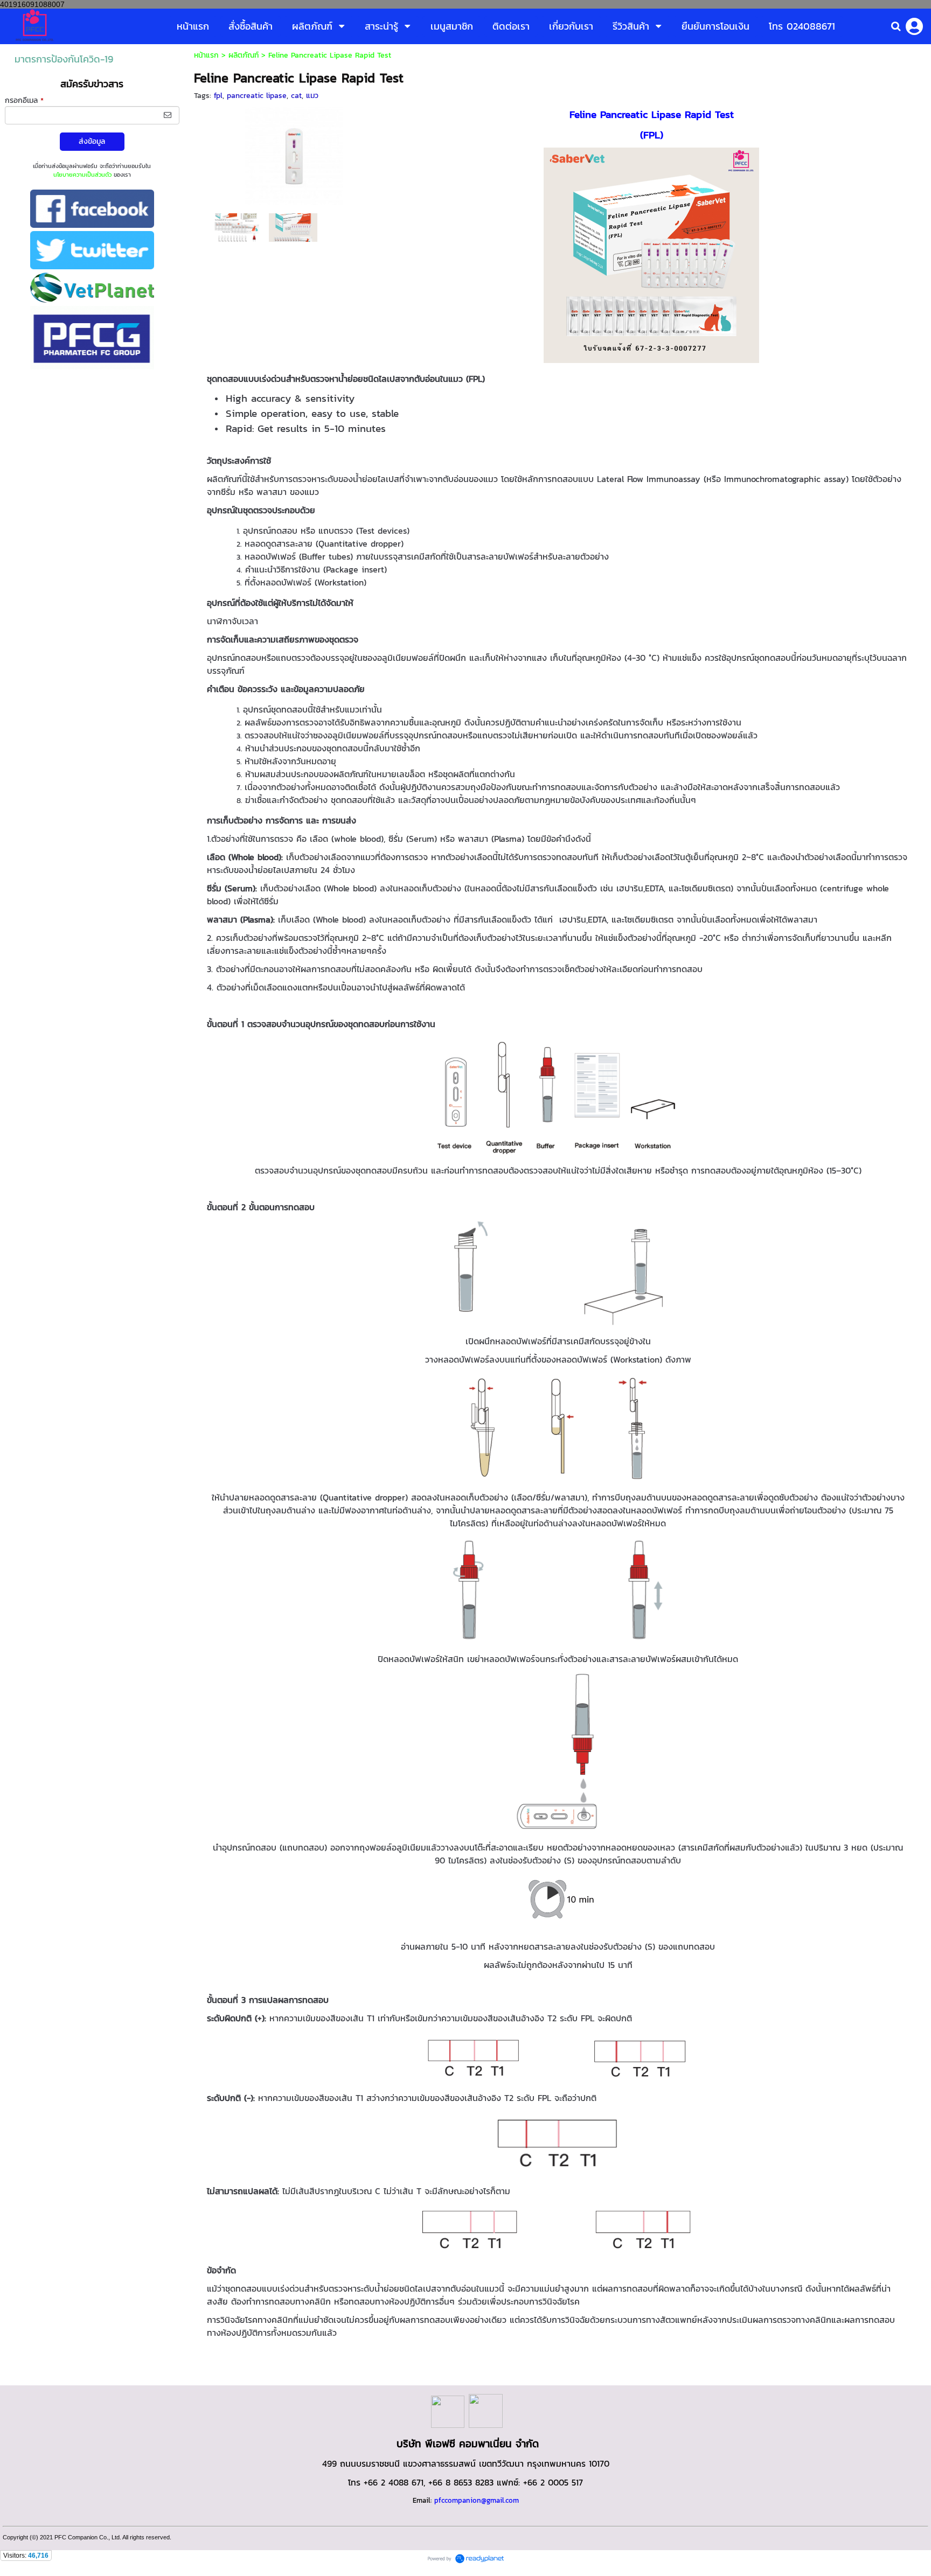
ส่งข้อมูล (92, 141)
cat (296, 96)
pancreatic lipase (257, 96)
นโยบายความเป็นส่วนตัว (82, 174)
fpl (218, 96)
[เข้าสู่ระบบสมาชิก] (914, 26)
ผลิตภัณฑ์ (244, 55)
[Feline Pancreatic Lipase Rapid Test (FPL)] (294, 154)
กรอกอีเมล (24, 100)
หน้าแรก (206, 55)
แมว (312, 96)
